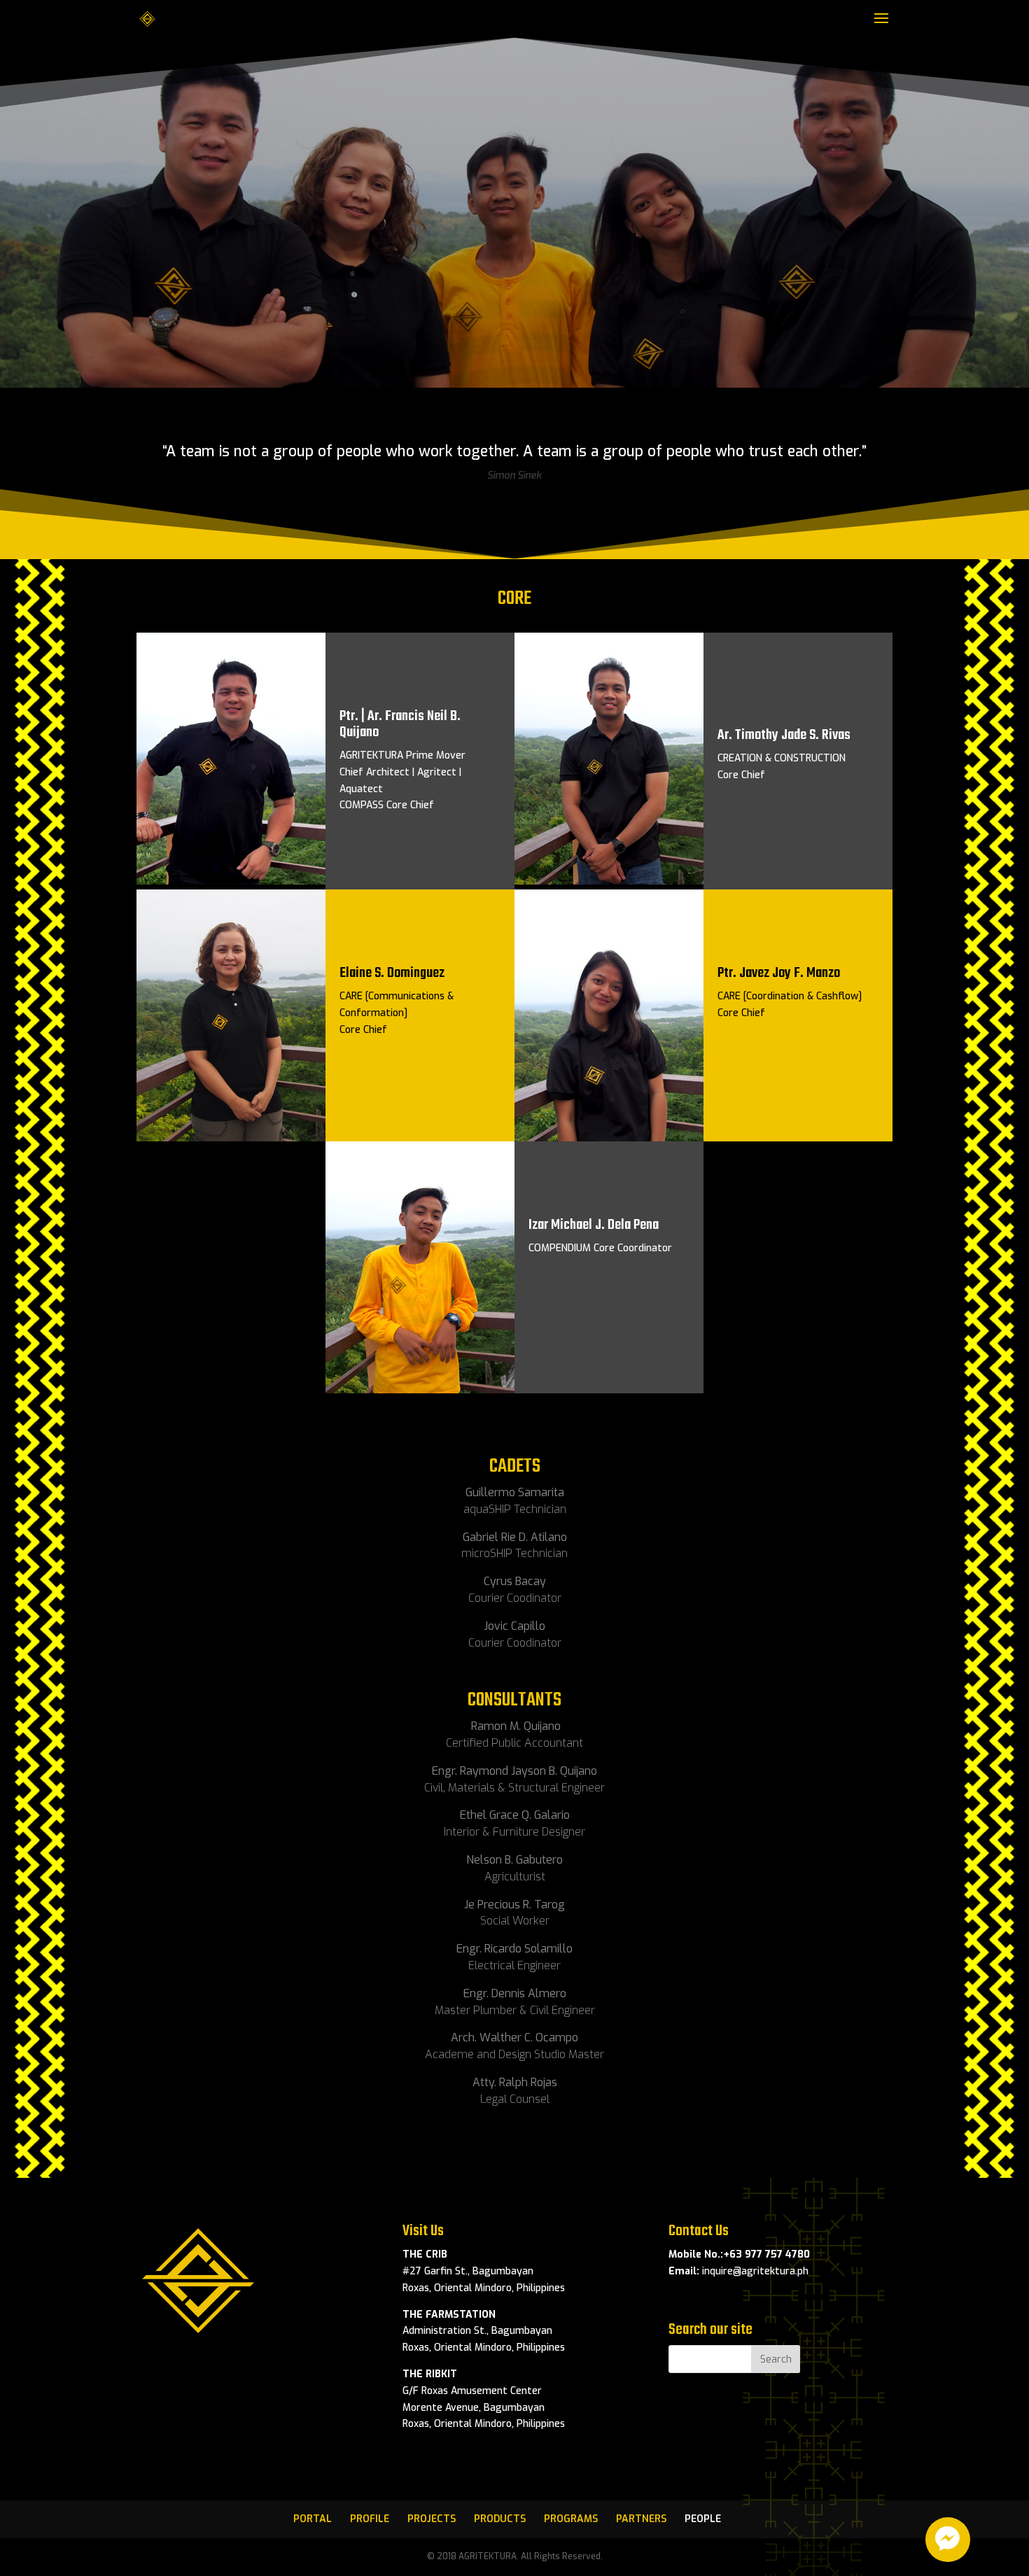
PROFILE (370, 2519)
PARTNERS (641, 2519)
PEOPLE (703, 2519)
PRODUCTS (500, 2519)
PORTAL (313, 2519)
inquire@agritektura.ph (755, 2271)
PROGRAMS (571, 2519)
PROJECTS (432, 2519)
